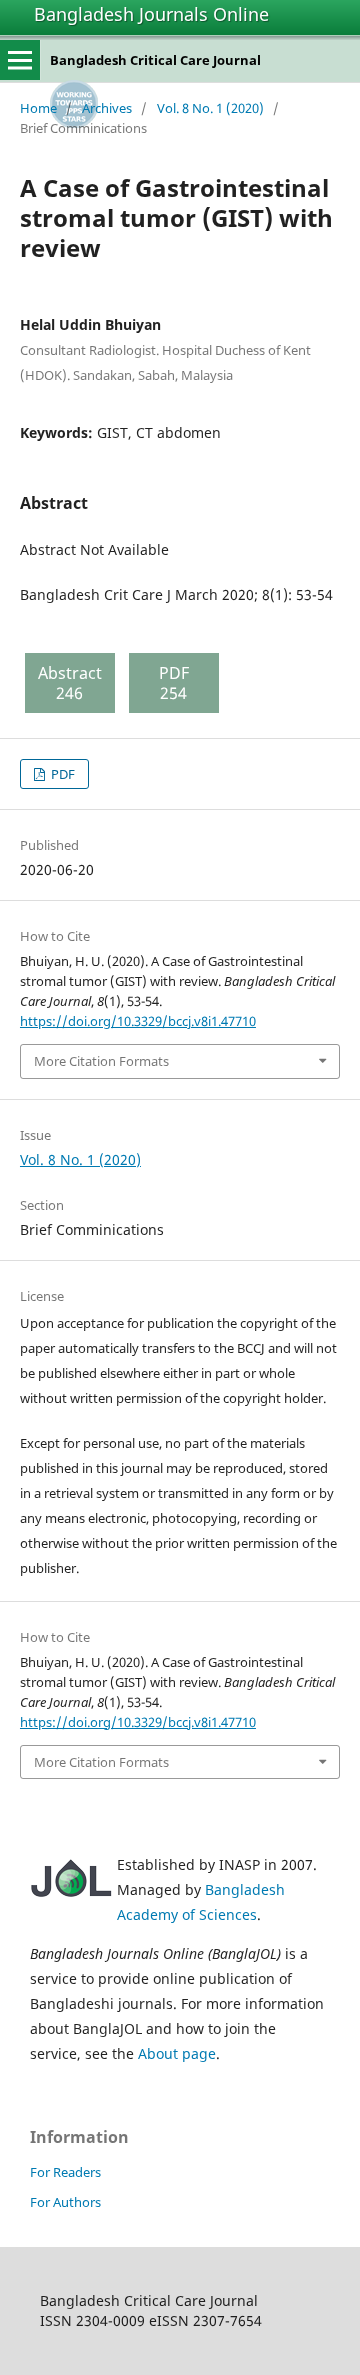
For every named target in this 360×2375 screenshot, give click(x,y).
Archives (107, 108)
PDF (61, 774)
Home (38, 108)
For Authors (65, 2202)
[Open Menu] (20, 60)
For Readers (65, 2172)
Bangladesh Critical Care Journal (155, 60)
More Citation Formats (101, 1061)
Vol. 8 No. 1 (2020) (210, 108)
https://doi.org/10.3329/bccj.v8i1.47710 (138, 1021)
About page (177, 2053)
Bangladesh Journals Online (151, 14)
